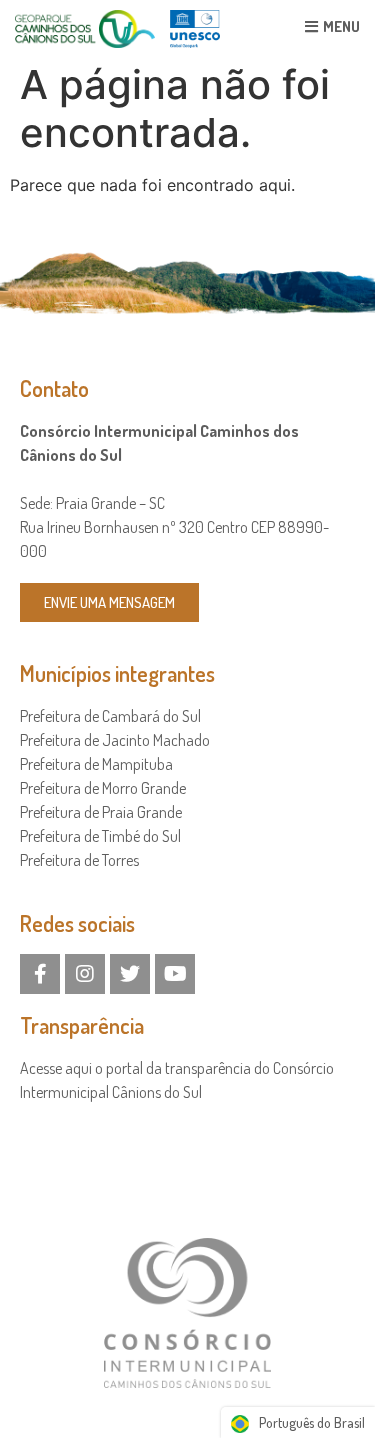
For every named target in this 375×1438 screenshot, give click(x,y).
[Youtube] (175, 974)
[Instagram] (85, 974)
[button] (109, 602)
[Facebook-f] (40, 974)
